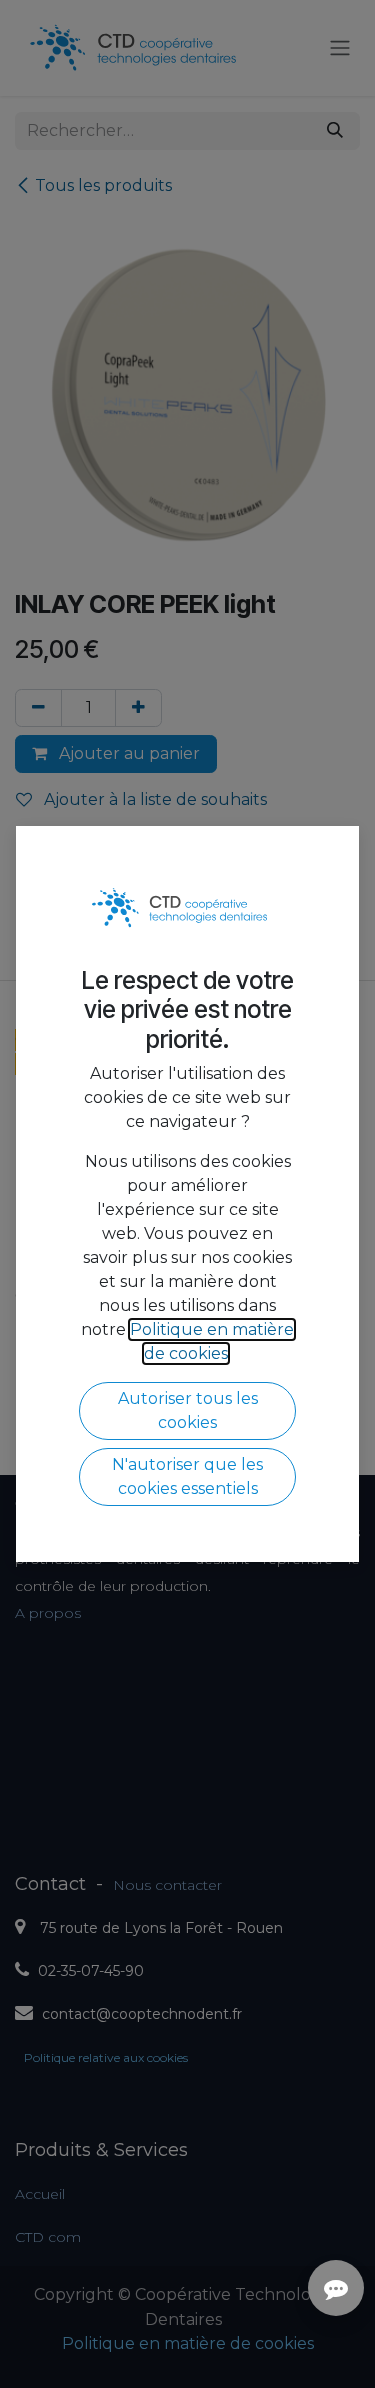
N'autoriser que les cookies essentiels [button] (187, 1476)
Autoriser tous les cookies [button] (188, 1410)
